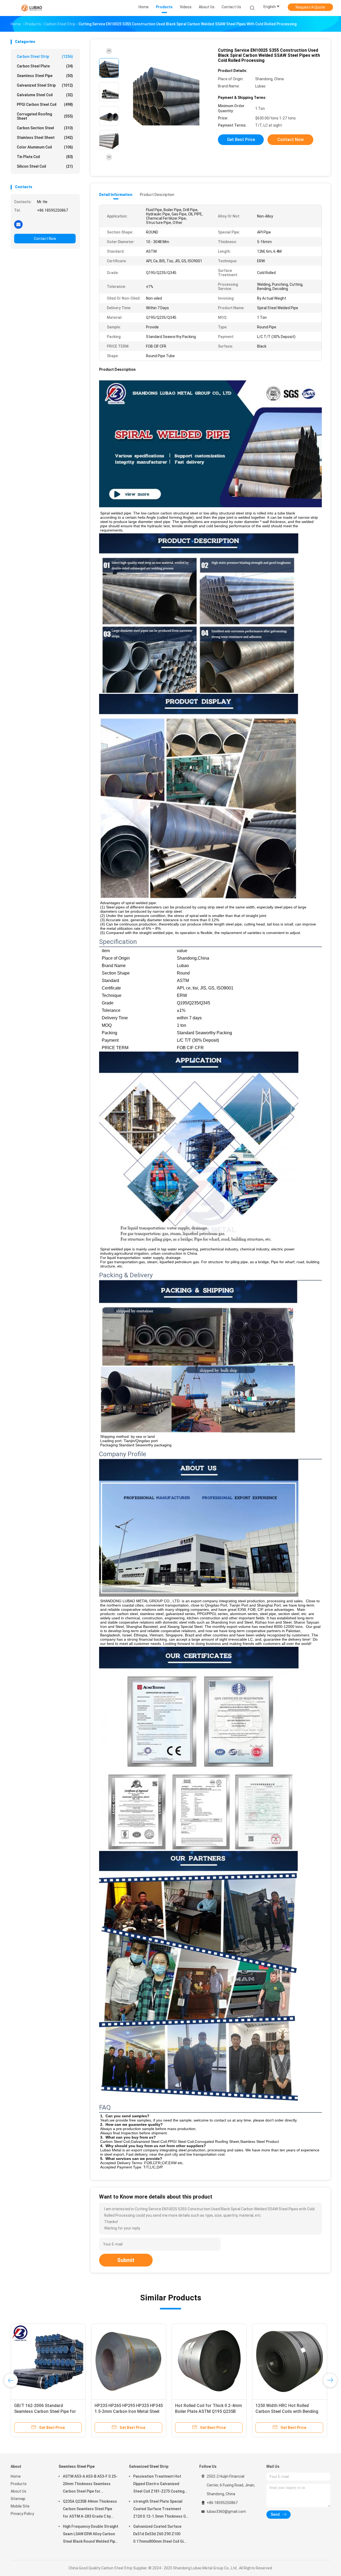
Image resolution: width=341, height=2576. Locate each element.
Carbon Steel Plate (45, 66)
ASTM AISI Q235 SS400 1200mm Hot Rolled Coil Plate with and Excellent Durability (207, 2411)
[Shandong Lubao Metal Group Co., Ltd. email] (18, 224)
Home (16, 2476)
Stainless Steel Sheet (45, 138)
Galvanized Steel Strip (45, 85)
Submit (126, 2260)
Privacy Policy (22, 2514)
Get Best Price (241, 140)
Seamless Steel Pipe (45, 76)
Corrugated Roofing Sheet (45, 116)
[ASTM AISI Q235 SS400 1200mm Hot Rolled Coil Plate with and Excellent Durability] (209, 2361)
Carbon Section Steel (45, 128)
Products (19, 2484)
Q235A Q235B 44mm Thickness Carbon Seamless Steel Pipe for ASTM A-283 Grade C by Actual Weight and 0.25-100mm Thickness (90, 2510)
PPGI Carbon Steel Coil (45, 104)
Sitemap (18, 2499)
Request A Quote (310, 7)
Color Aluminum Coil (45, 147)
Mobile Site (20, 2506)
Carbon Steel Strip (45, 57)
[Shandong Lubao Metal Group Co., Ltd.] (31, 8)
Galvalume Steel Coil (45, 95)
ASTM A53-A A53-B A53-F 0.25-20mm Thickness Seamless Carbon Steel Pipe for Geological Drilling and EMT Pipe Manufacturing (90, 2485)
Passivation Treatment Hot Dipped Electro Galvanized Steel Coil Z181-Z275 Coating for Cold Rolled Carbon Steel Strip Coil (159, 2485)
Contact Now (45, 239)
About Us (19, 2491)
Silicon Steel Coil (45, 166)
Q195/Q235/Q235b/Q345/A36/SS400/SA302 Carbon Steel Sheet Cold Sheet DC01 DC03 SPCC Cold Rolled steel (57, 2411)
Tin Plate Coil (45, 157)
